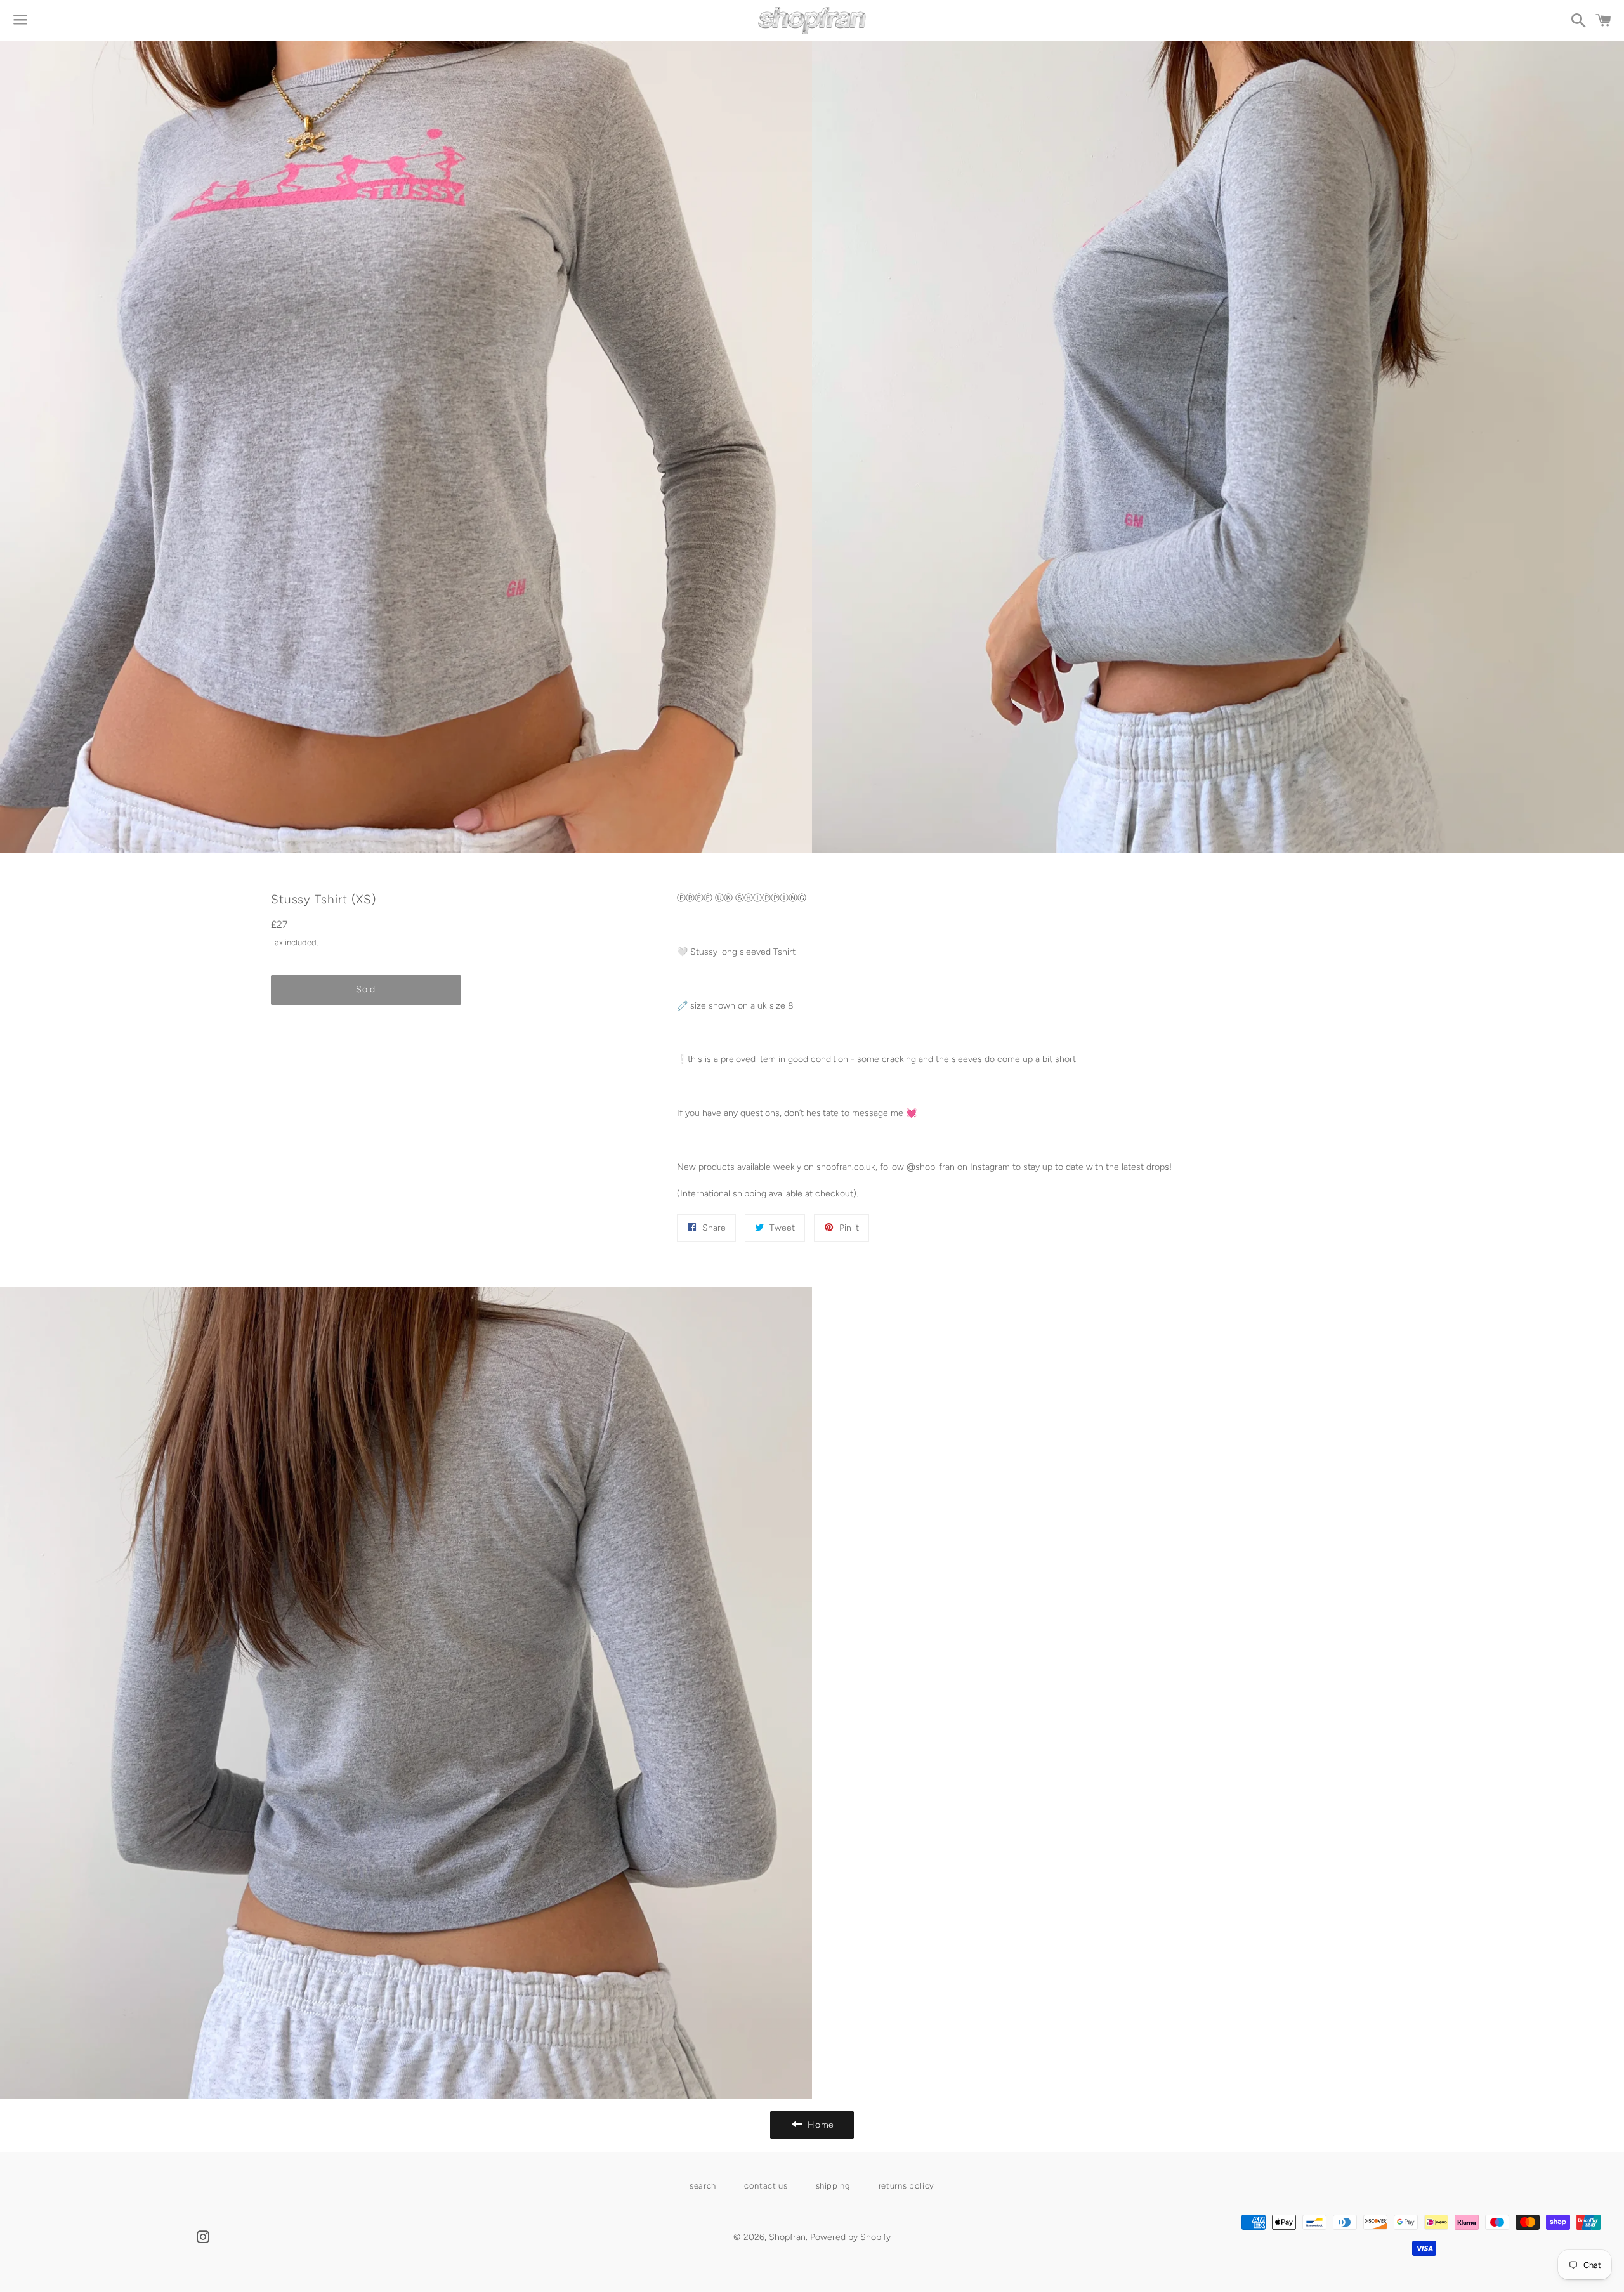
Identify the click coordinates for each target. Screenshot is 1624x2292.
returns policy (907, 2186)
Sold (366, 989)
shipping (833, 2186)
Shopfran (787, 2237)
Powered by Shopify (850, 2237)
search (703, 2186)
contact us (766, 2186)
